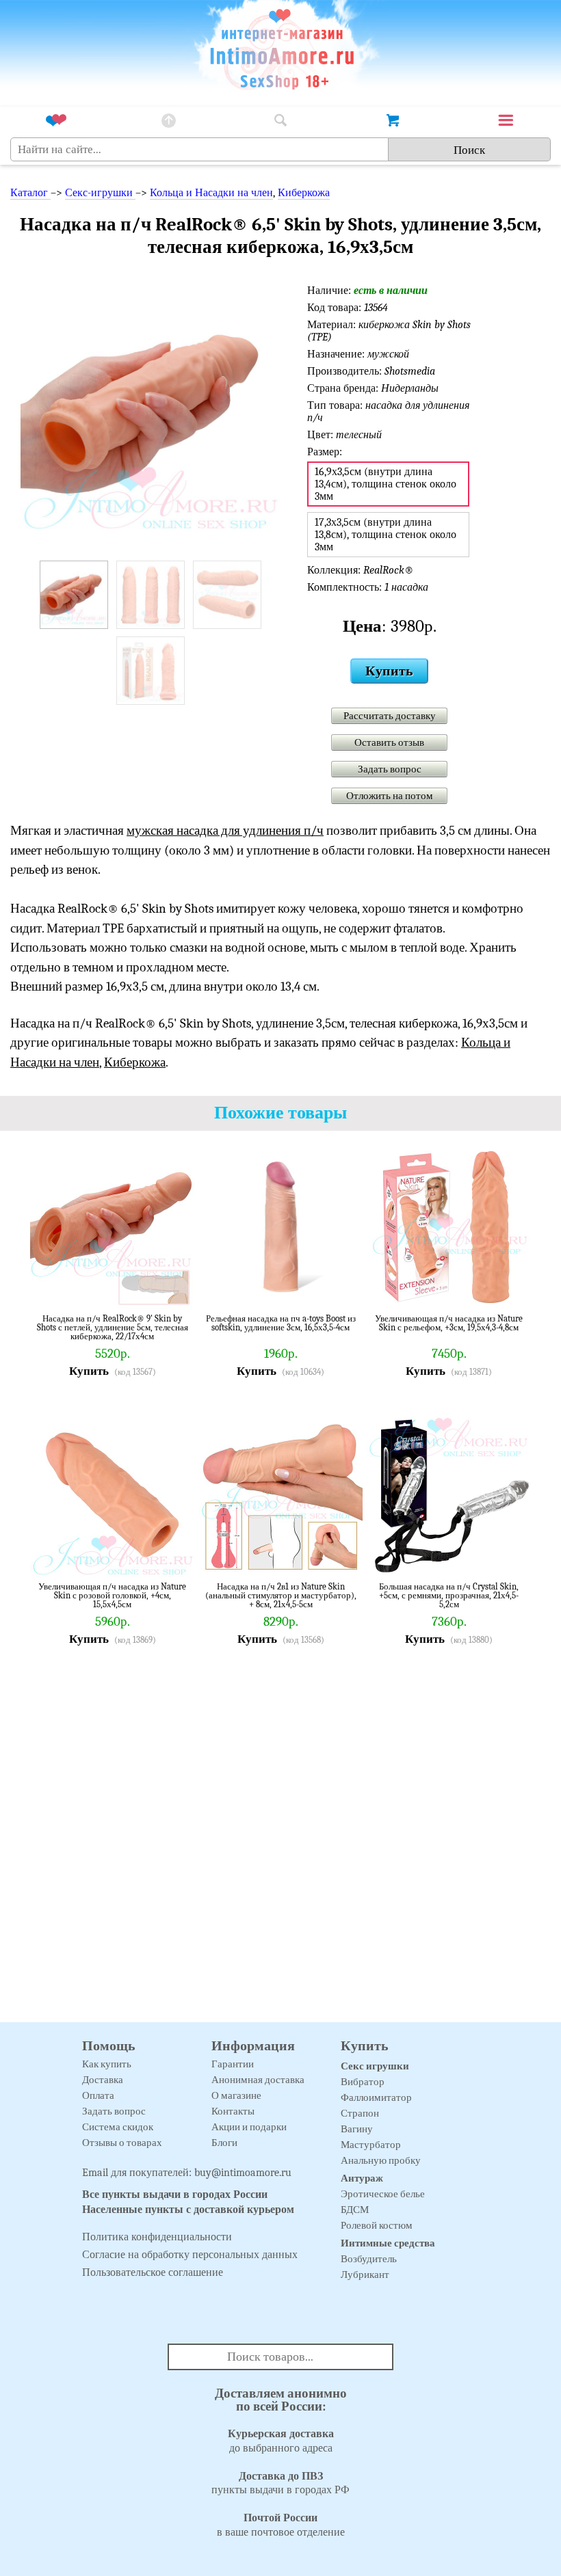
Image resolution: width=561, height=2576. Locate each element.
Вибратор (363, 2082)
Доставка (103, 2080)
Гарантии (233, 2064)
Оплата (98, 2095)
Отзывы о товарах (122, 2143)
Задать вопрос (390, 769)
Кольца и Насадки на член (211, 193)
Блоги (224, 2143)
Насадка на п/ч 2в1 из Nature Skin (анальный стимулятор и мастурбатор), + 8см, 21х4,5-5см (281, 1595)
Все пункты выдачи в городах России (175, 2195)
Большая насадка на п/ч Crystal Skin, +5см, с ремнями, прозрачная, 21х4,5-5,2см (449, 1595)
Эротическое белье (383, 2194)
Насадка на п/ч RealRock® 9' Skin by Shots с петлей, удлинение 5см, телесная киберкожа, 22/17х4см (113, 1327)
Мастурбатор (371, 2145)
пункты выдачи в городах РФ (280, 2483)
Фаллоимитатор (376, 2097)
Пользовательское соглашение (153, 2272)
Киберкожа (304, 193)
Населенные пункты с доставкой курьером (188, 2210)
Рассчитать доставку (390, 716)
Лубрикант (365, 2275)
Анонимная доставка (258, 2080)
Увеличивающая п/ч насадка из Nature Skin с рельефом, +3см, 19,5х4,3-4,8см (449, 1323)
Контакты (233, 2111)
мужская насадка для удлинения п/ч (225, 831)
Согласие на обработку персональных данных (190, 2255)
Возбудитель (369, 2259)
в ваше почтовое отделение (281, 2525)
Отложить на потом (390, 796)
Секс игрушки (375, 2066)
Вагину (357, 2129)
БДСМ (355, 2210)
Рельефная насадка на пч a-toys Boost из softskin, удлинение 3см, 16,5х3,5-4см (281, 1323)
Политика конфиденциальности (157, 2237)
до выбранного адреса (281, 2441)
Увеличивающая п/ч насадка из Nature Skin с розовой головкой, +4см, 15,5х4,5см (112, 1595)
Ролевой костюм (377, 2225)
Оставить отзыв (389, 742)
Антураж (362, 2178)
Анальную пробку (381, 2160)
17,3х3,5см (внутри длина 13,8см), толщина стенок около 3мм (386, 535)
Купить (389, 671)
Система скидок (118, 2127)
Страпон (360, 2113)
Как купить (107, 2064)
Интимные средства (388, 2243)
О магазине (236, 2095)
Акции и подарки (249, 2127)
